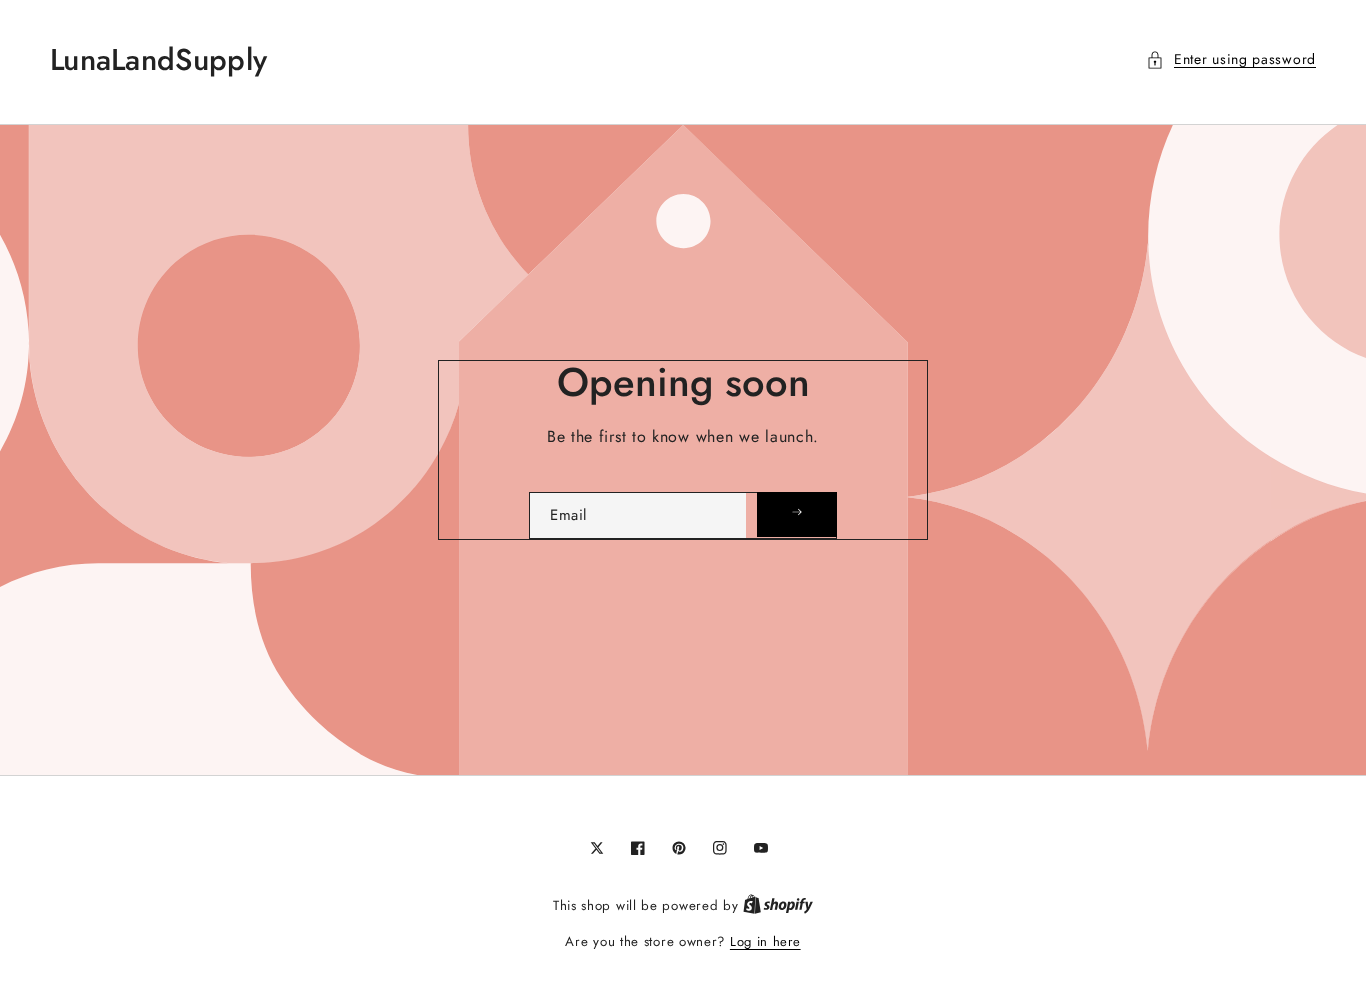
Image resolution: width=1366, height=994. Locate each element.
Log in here (765, 941)
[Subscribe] (797, 514)
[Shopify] (778, 905)
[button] (1231, 59)
